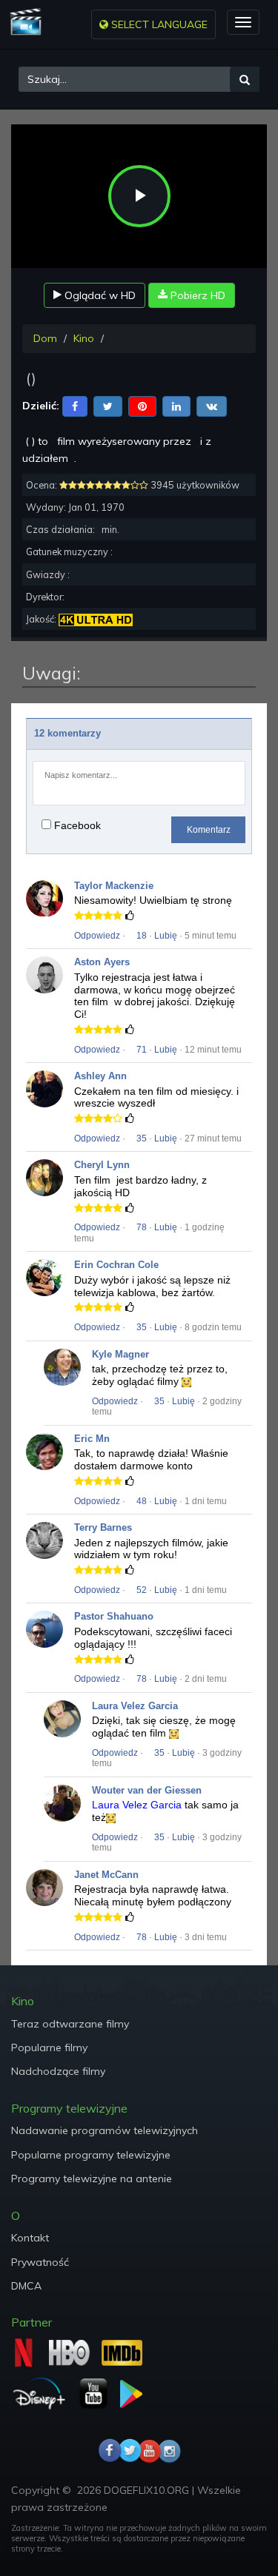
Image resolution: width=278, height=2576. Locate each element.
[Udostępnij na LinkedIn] (176, 405)
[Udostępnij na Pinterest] (142, 405)
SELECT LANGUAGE (158, 24)
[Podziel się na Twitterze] (108, 405)
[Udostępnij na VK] (212, 405)
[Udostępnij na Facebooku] (75, 405)
